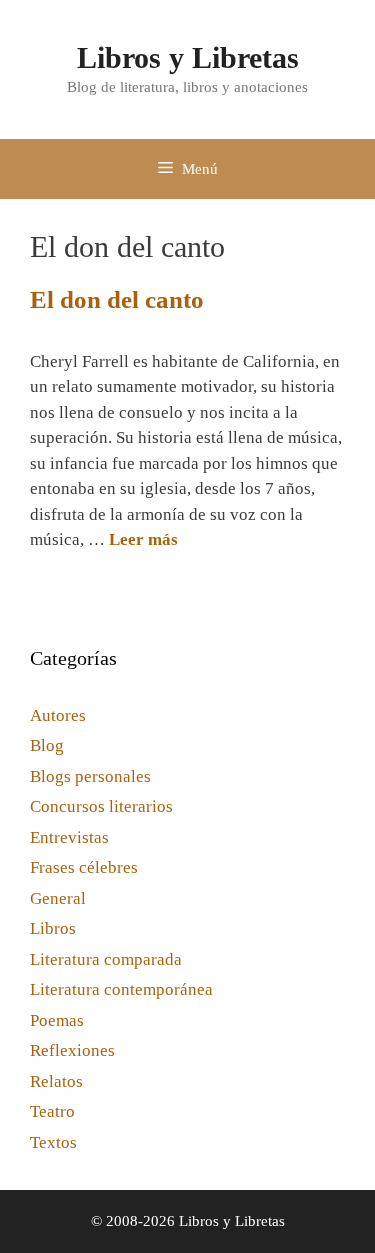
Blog (47, 745)
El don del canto (117, 299)
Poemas (57, 1020)
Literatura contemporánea (121, 989)
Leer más (143, 539)
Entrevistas (69, 837)
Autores (58, 715)
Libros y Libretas (188, 57)
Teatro (52, 1111)
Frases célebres (84, 867)
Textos (53, 1142)
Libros (53, 928)
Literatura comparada (106, 959)
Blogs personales (90, 776)
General (58, 898)
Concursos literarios (101, 806)
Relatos (56, 1081)
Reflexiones (72, 1050)
